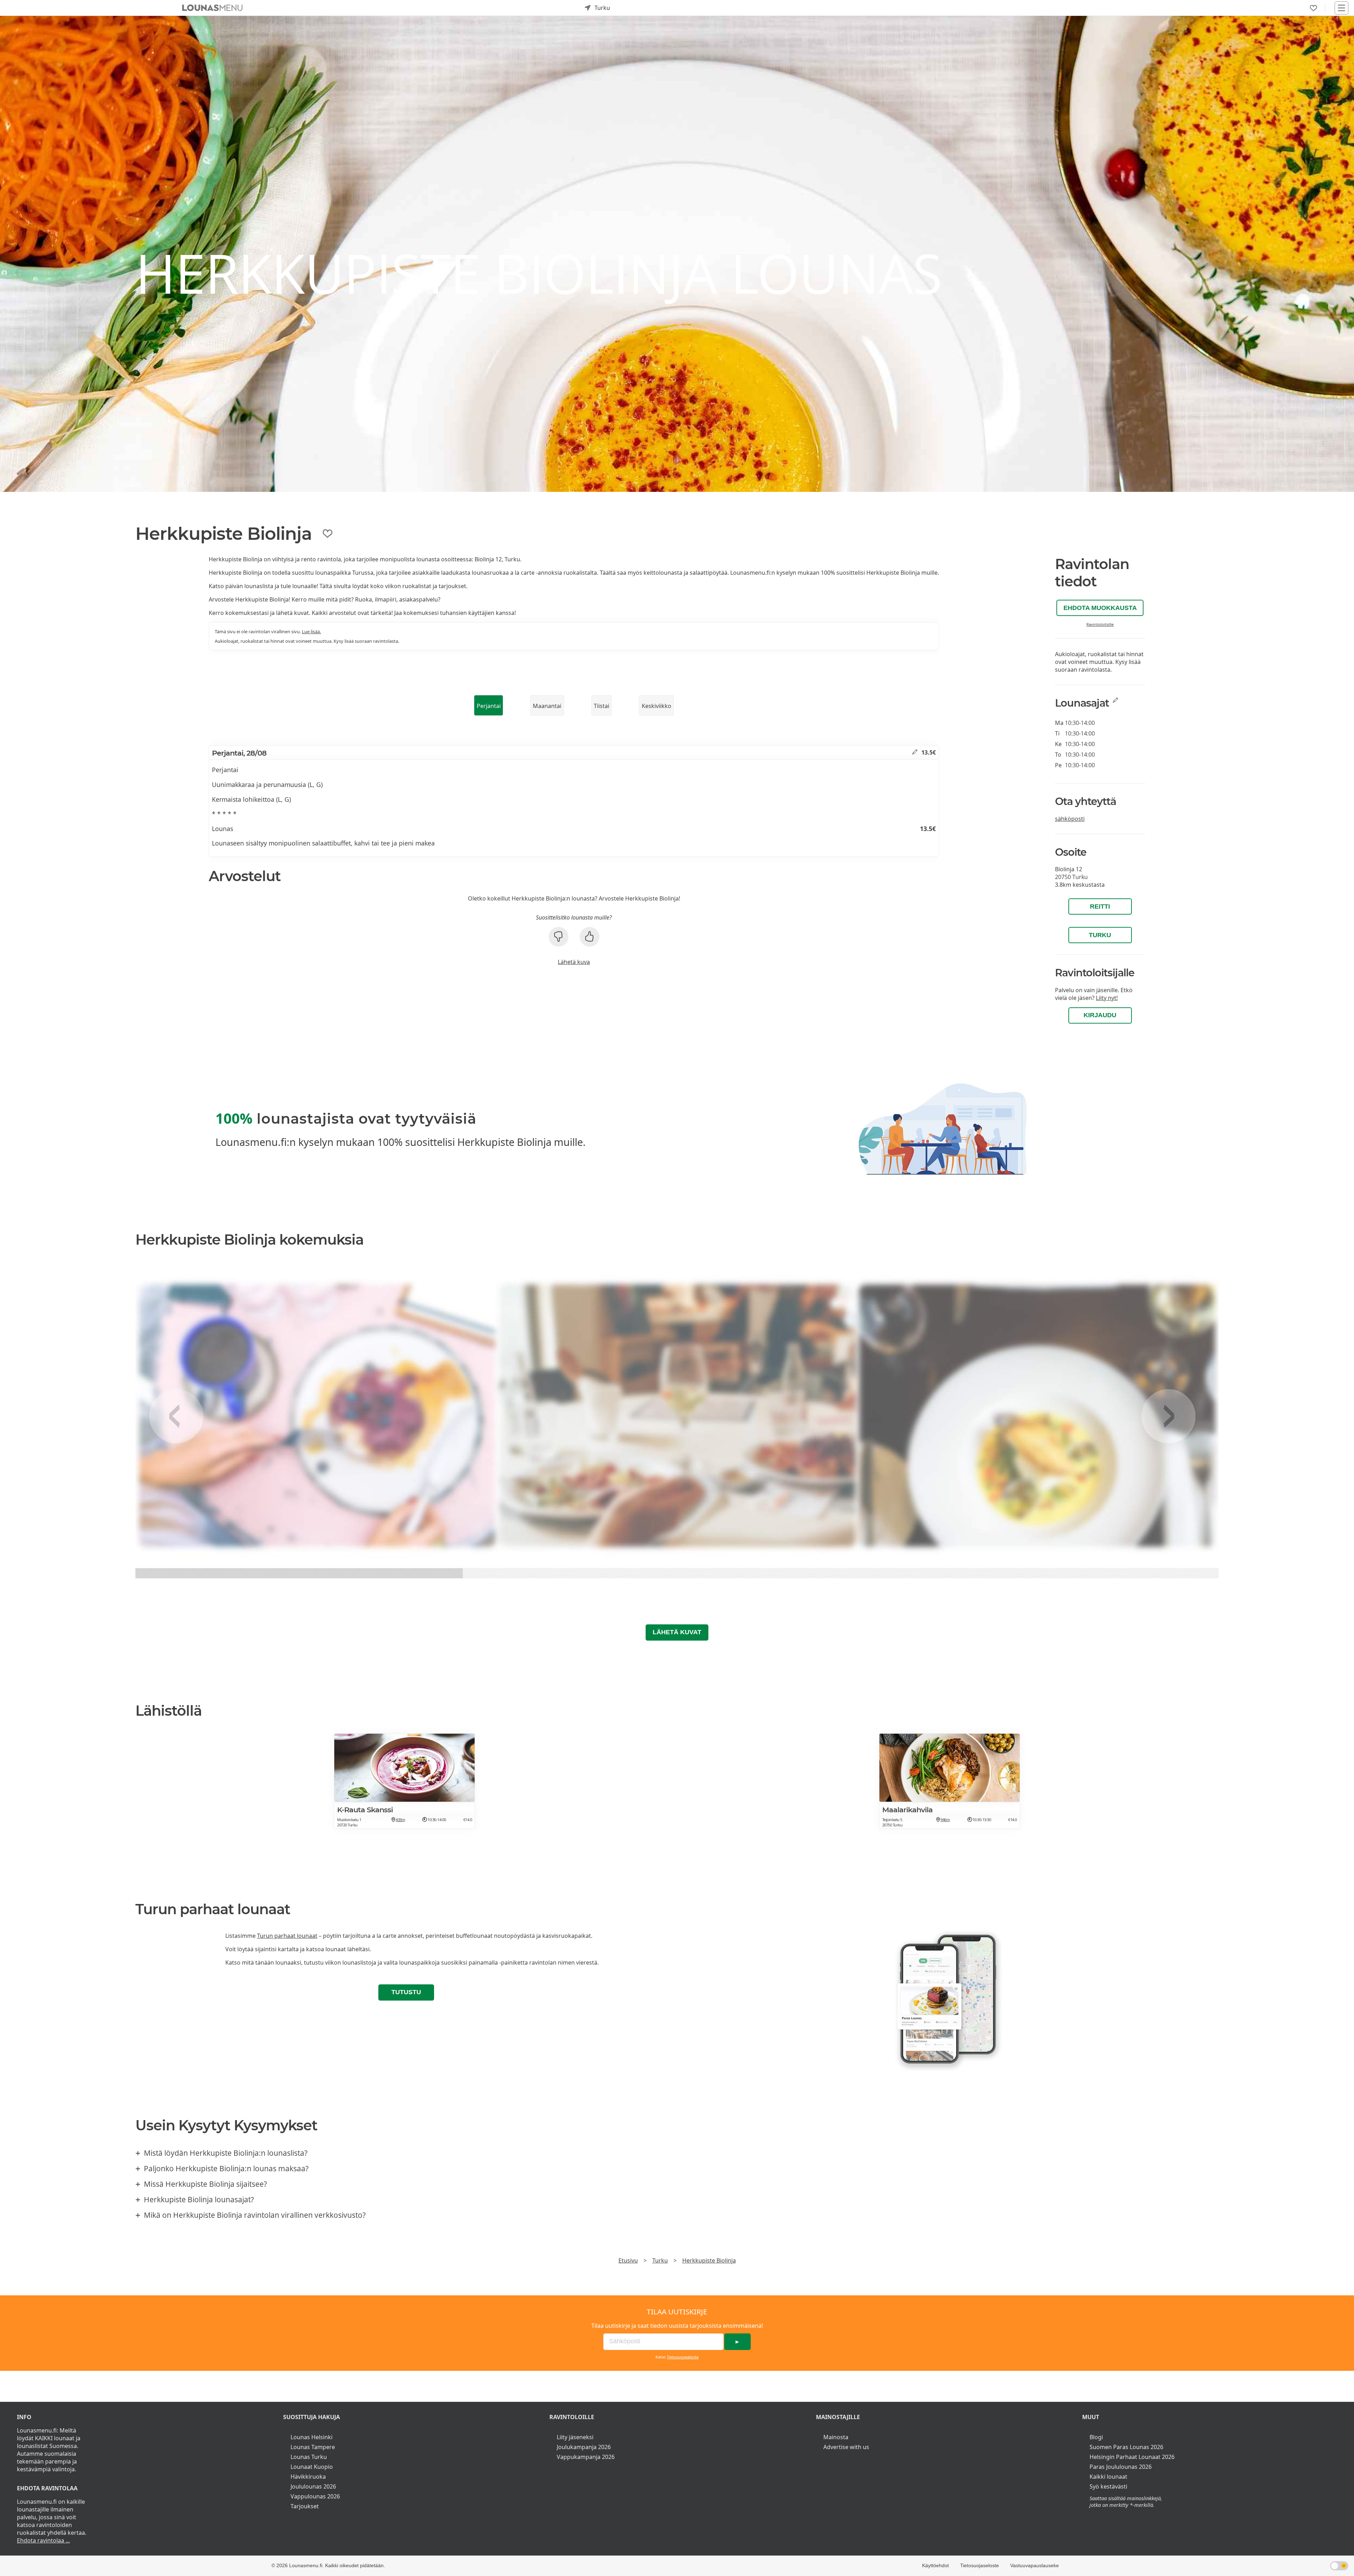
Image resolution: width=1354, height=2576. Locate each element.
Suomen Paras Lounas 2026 (1126, 2447)
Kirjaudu (1100, 1015)
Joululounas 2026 (313, 2486)
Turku (1100, 935)
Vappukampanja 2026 (586, 2457)
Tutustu (406, 1992)
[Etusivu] (212, 8)
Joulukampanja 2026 (584, 2447)
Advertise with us (846, 2447)
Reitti (1100, 907)
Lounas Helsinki (312, 2437)
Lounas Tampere (313, 2447)
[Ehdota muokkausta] (915, 752)
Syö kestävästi (1108, 2486)
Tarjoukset (305, 2506)
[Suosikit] (1313, 8)
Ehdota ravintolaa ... (43, 2540)
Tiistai (602, 706)
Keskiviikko (657, 706)
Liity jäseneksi (575, 2437)
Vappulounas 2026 (315, 2496)
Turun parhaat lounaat (287, 1936)
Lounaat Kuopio (312, 2467)
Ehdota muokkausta (1100, 608)
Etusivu (628, 2260)
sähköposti (1070, 819)
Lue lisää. (311, 631)
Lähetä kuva (574, 962)
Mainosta (836, 2437)
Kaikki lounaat (1108, 2477)
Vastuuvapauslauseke (1035, 2565)
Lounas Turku (309, 2457)
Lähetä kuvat (677, 1632)
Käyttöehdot (935, 2565)
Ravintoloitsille (1100, 624)
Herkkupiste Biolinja (709, 2260)
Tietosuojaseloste (683, 2357)
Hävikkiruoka (308, 2477)
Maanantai (547, 706)
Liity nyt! (1107, 998)
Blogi (1096, 2437)
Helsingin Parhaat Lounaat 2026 (1132, 2457)
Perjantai (489, 706)
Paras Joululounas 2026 (1121, 2467)
